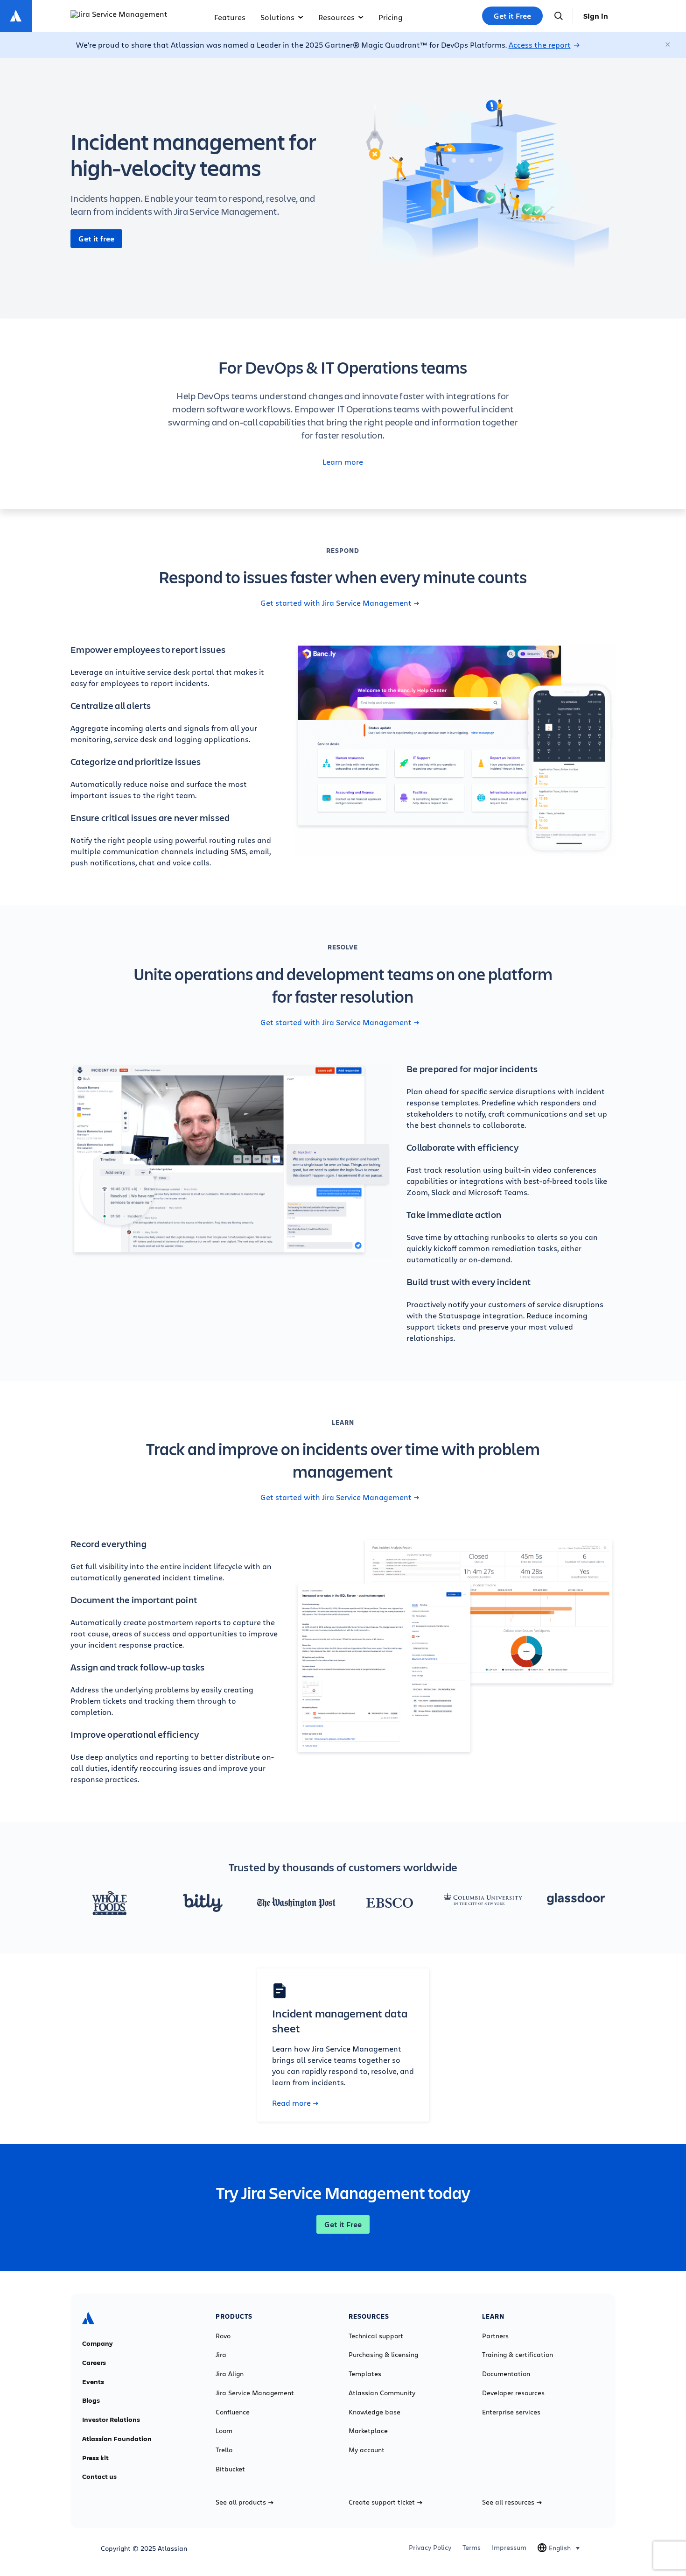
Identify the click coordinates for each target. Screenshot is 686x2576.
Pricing (391, 17)
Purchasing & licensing (383, 2355)
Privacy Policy (430, 2548)
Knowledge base (374, 2412)
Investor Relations (111, 2420)
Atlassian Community (382, 2393)
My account (367, 2450)
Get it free (96, 239)
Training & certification (518, 2355)
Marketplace (368, 2431)
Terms (472, 2548)
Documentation (506, 2374)
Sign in (596, 16)
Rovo (223, 2336)
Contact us (99, 2477)
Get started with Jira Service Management (336, 603)
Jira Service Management (255, 2393)
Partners (495, 2336)
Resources (336, 17)
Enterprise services (511, 2412)
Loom (224, 2431)
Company (98, 2343)
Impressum (509, 2548)
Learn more (343, 462)
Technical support (376, 2336)
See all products (241, 2502)
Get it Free (512, 16)
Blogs (91, 2400)
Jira (221, 2355)
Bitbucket (230, 2469)
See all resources (508, 2502)
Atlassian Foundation (117, 2439)
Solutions (277, 17)
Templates (365, 2374)
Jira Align (230, 2374)
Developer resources (513, 2393)
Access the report (540, 45)
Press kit (95, 2458)
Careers (94, 2363)
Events (93, 2382)
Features (230, 17)
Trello (224, 2450)
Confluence (233, 2412)
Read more (291, 2103)
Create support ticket (382, 2502)
